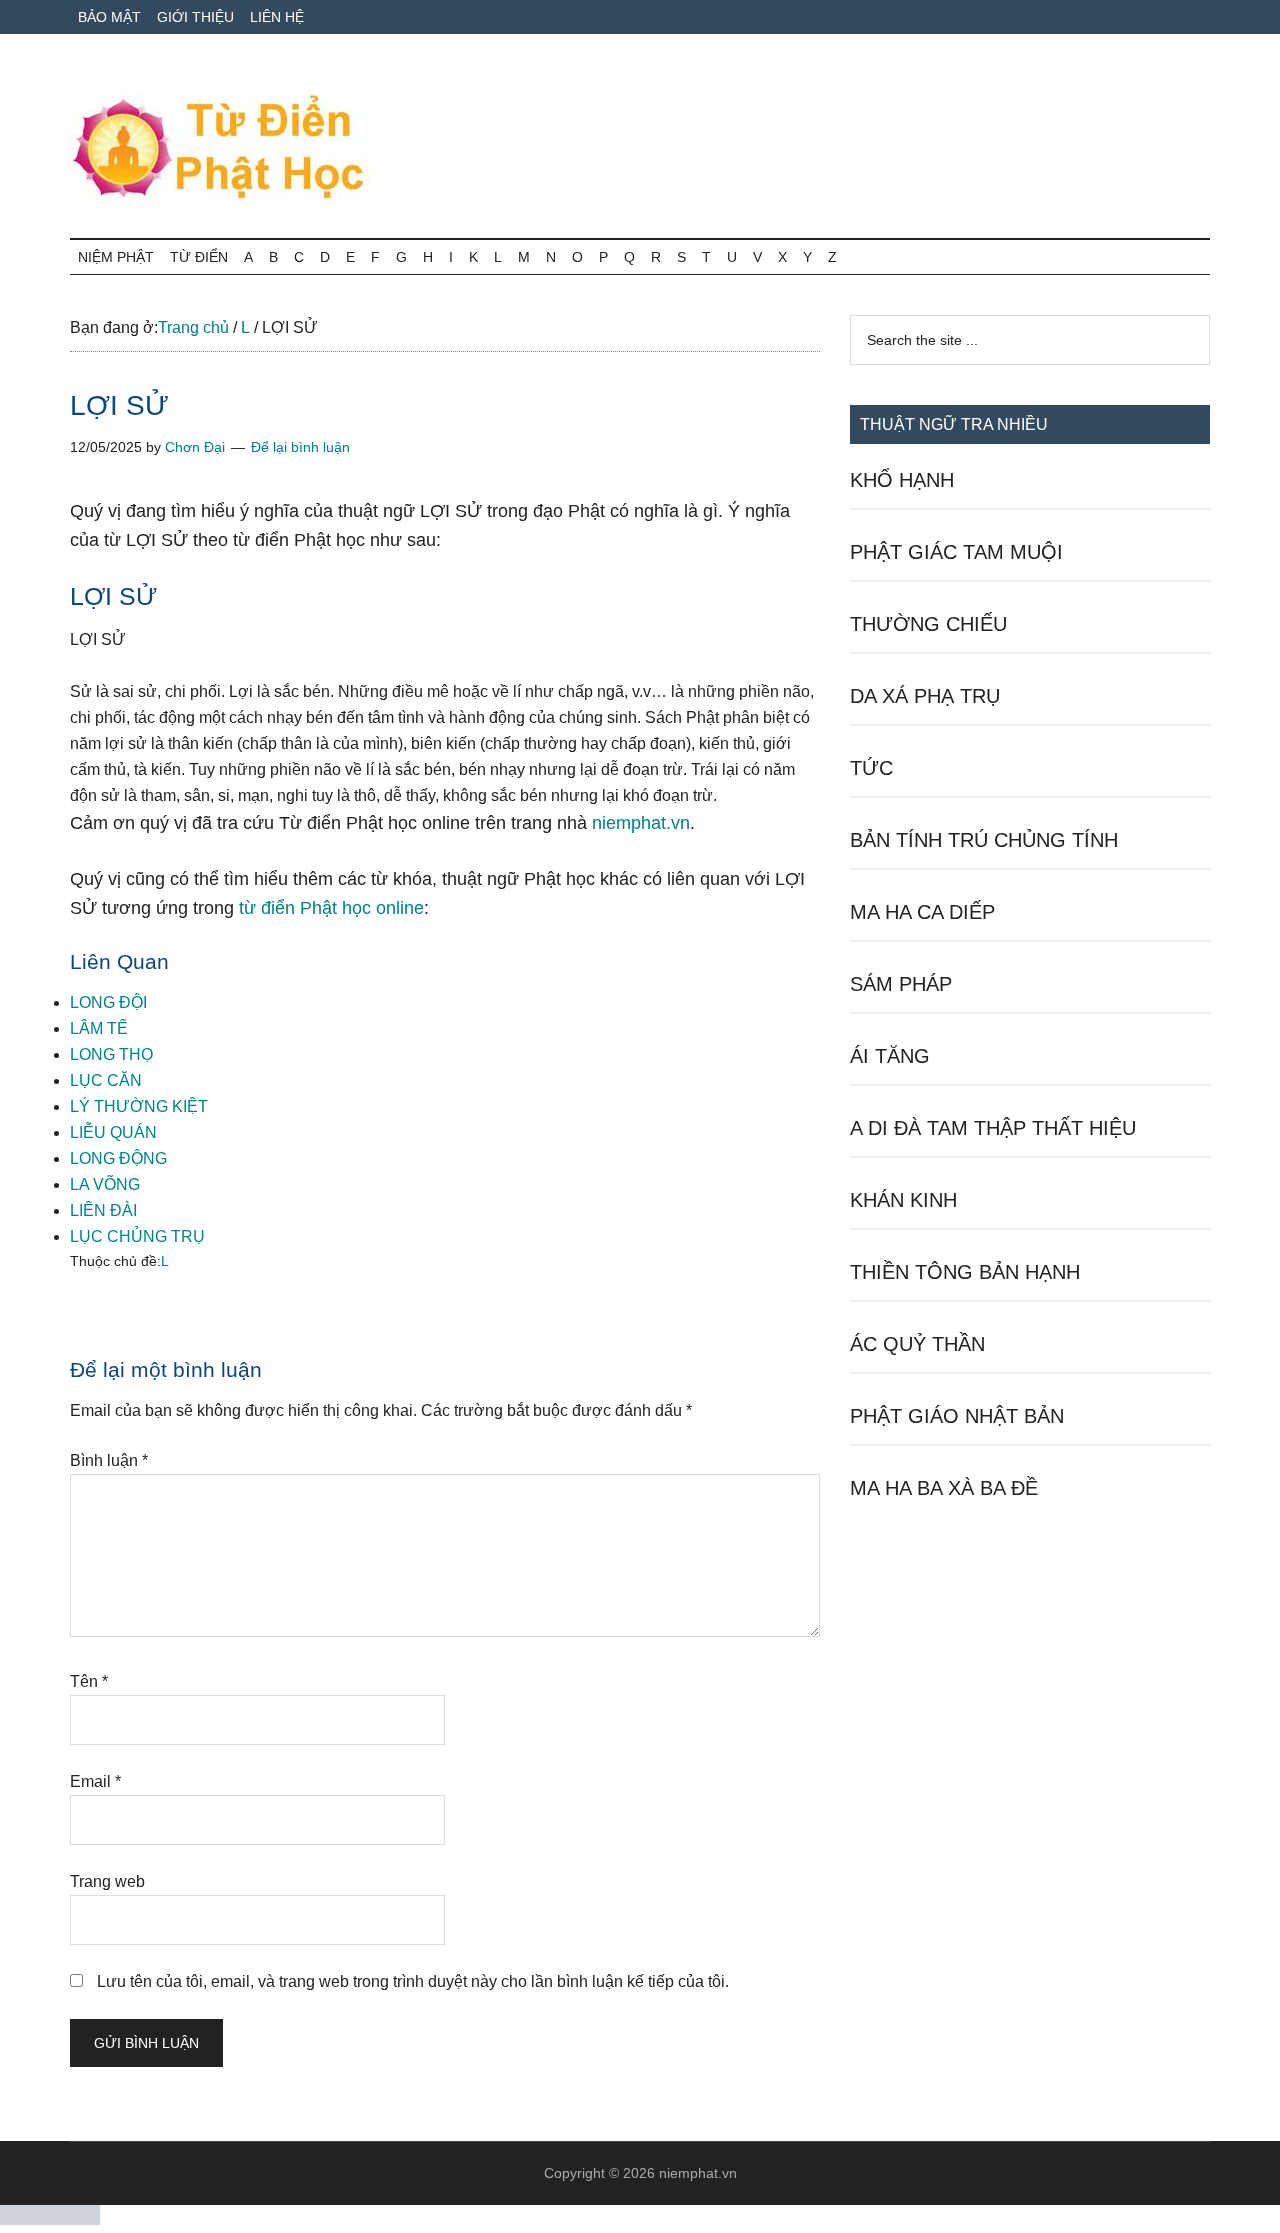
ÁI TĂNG (890, 1056)
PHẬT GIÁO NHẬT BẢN (957, 1416)
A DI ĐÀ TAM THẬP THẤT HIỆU (993, 1128)
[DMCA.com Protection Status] (50, 2219)
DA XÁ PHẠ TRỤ (925, 696)
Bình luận (109, 1460)
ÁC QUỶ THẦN (917, 1344)
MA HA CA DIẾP (922, 912)
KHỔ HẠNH (902, 480)
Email (95, 1781)
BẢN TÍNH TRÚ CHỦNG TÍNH (984, 840)
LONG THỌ (111, 1054)
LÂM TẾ (99, 1028)
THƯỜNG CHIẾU (928, 624)
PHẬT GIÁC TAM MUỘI (956, 552)
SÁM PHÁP (901, 984)
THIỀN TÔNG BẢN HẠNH (965, 1272)
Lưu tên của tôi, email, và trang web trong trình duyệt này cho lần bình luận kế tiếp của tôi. (413, 1981)
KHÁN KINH (903, 1200)
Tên (89, 1681)
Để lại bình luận (300, 447)
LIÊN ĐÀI (103, 1210)
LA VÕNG (105, 1184)
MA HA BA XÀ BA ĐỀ (944, 1488)
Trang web (107, 1881)
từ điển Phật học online (331, 908)
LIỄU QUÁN (113, 1132)
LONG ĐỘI (108, 1002)
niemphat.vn (641, 823)
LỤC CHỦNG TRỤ (137, 1236)
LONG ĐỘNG (118, 1158)
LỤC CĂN (106, 1080)
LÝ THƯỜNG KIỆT (139, 1106)
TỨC (871, 768)
